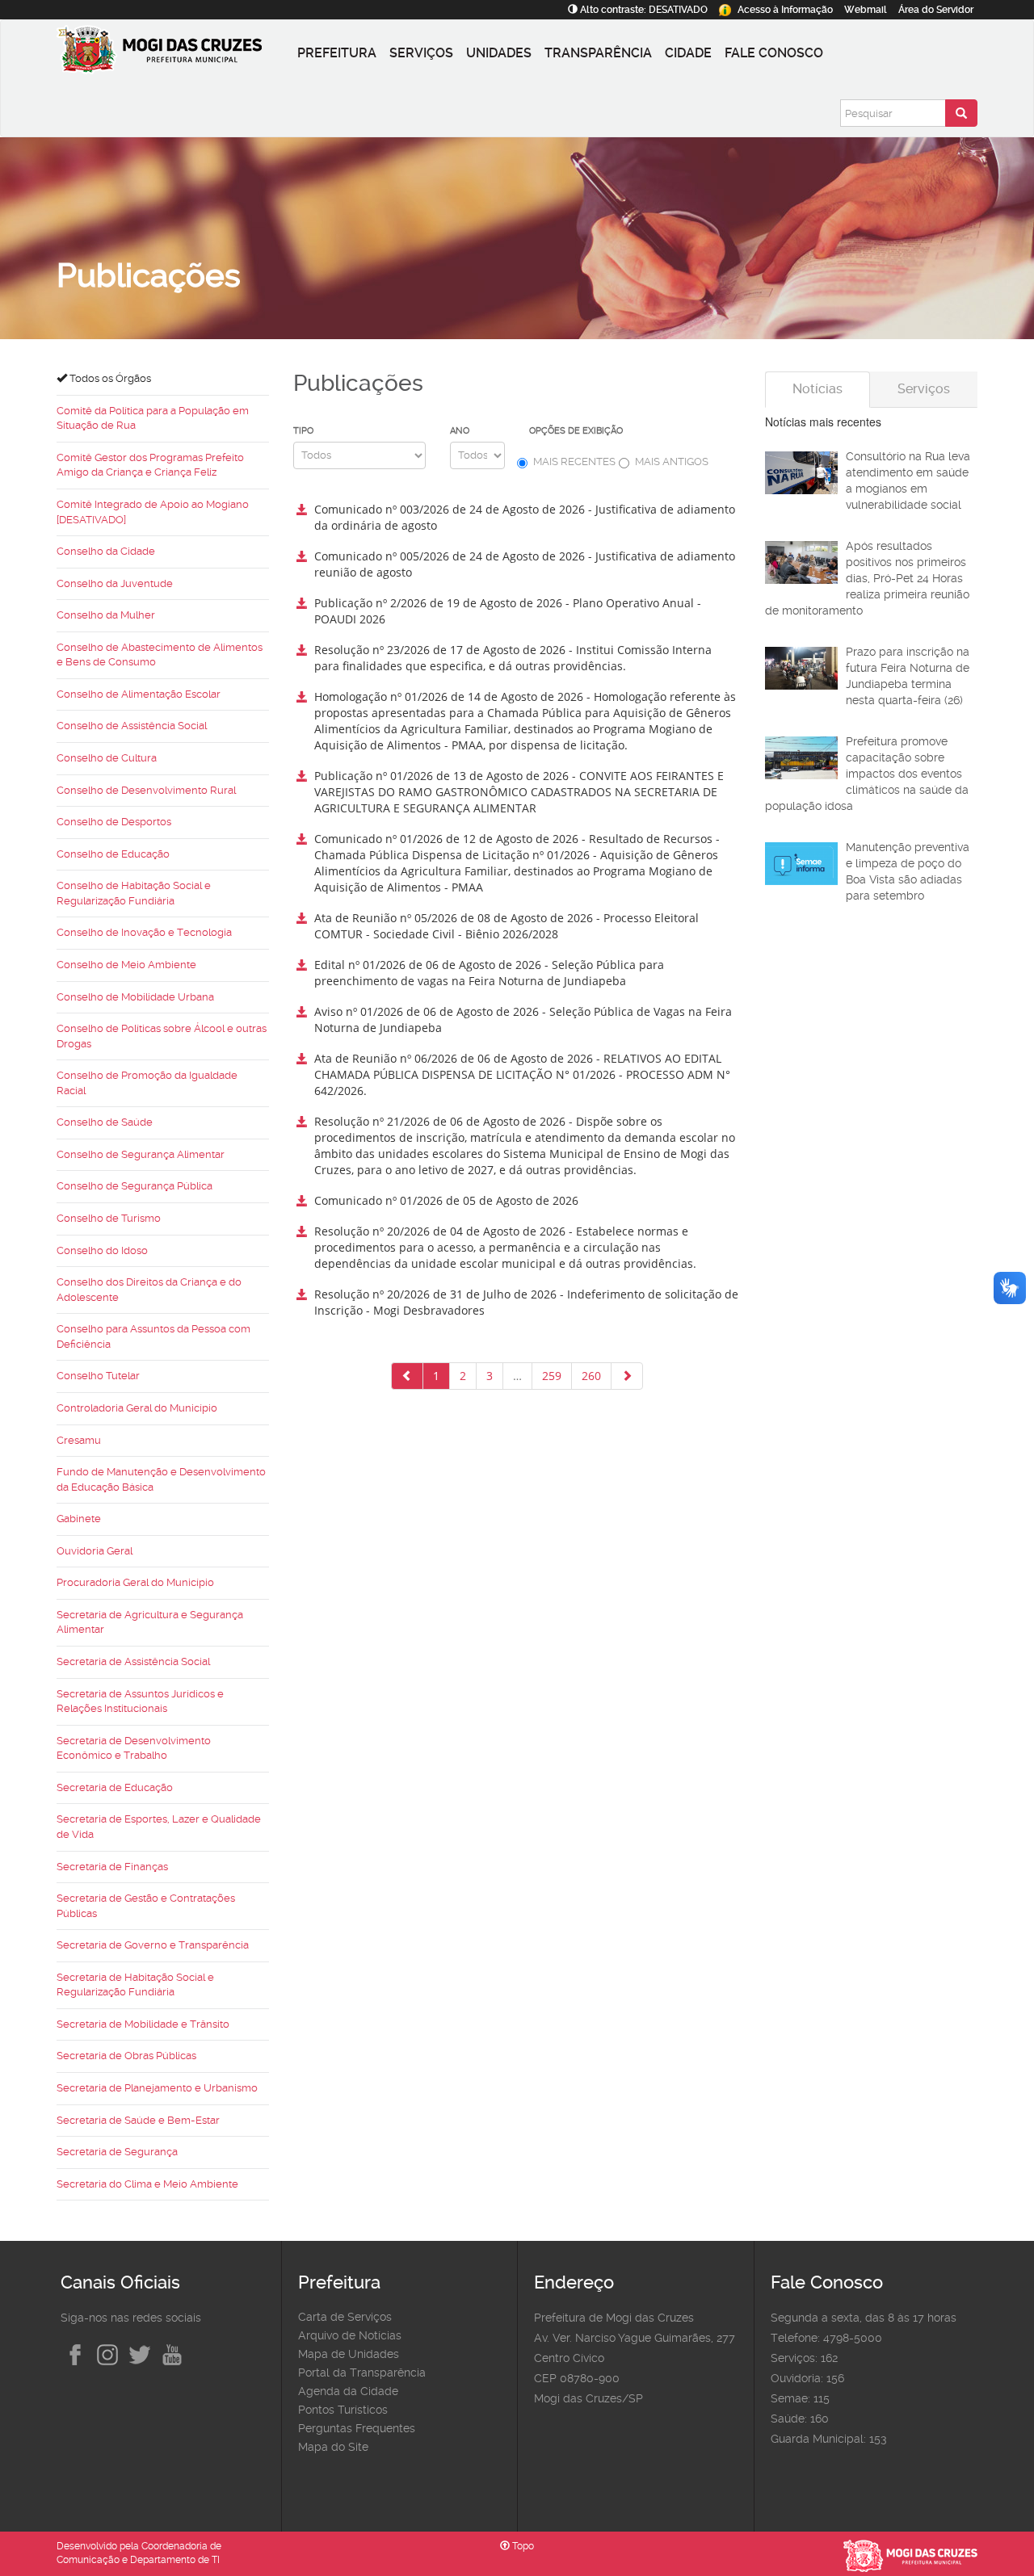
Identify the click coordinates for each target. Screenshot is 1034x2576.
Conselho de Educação (113, 854)
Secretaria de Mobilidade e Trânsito (143, 2024)
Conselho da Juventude (115, 583)
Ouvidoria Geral (95, 1551)
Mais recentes (574, 461)
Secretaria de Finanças (112, 1867)
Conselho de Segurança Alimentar (141, 1154)
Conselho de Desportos (114, 822)
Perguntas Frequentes (357, 2428)
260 (591, 1376)
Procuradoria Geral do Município (135, 1582)
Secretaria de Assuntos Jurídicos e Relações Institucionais (140, 1701)
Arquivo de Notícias (350, 2335)
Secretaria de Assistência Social (133, 1661)
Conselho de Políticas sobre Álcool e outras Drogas (162, 1036)
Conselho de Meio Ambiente (126, 965)
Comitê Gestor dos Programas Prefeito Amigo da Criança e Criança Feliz (150, 465)
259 (552, 1376)
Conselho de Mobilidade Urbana (135, 997)
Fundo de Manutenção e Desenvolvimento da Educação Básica (161, 1479)
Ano (460, 431)
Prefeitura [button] (337, 53)
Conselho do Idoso (102, 1250)
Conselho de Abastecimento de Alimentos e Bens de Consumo (160, 655)
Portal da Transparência (362, 2373)
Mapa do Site (333, 2447)
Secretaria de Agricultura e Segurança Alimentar (150, 1622)
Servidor (936, 10)
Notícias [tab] (818, 389)
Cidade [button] (688, 53)
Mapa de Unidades (349, 2354)
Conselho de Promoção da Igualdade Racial (147, 1083)
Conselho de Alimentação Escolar (139, 694)
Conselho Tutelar (98, 1376)
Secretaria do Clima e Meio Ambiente (147, 2184)
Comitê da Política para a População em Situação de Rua (153, 418)
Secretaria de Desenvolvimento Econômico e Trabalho (134, 1748)
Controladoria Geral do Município (137, 1408)
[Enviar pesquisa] (961, 113)
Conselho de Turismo (109, 1218)
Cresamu (79, 1440)
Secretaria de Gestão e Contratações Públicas (146, 1906)
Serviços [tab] (924, 389)
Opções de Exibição (576, 431)
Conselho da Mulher (106, 615)
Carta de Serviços (345, 2317)
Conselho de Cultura (107, 758)
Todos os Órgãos (109, 378)
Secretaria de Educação (115, 1787)
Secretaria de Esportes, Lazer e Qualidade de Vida (159, 1827)
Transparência (598, 53)
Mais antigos (672, 461)
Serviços (421, 53)
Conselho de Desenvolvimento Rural (146, 790)
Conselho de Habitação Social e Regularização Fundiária (134, 893)
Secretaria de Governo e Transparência (153, 1945)
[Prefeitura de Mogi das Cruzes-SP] (174, 53)
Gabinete (79, 1519)
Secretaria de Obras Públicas (126, 2056)
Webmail (866, 10)
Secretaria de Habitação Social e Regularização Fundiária (135, 1985)
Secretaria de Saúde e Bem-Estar (138, 2120)
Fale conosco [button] (774, 53)
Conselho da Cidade (106, 551)
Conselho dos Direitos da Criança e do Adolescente (149, 1290)
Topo (522, 2546)
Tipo (303, 431)
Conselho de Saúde (105, 1122)
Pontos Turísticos (343, 2410)
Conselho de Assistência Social (132, 726)
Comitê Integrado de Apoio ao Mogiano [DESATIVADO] (153, 512)
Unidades (499, 53)
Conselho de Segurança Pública (135, 1186)
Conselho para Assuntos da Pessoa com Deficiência (153, 1336)
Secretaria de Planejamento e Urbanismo (157, 2088)
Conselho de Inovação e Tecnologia (144, 932)
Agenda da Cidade (348, 2391)
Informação (785, 10)
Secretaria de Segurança (117, 2152)
